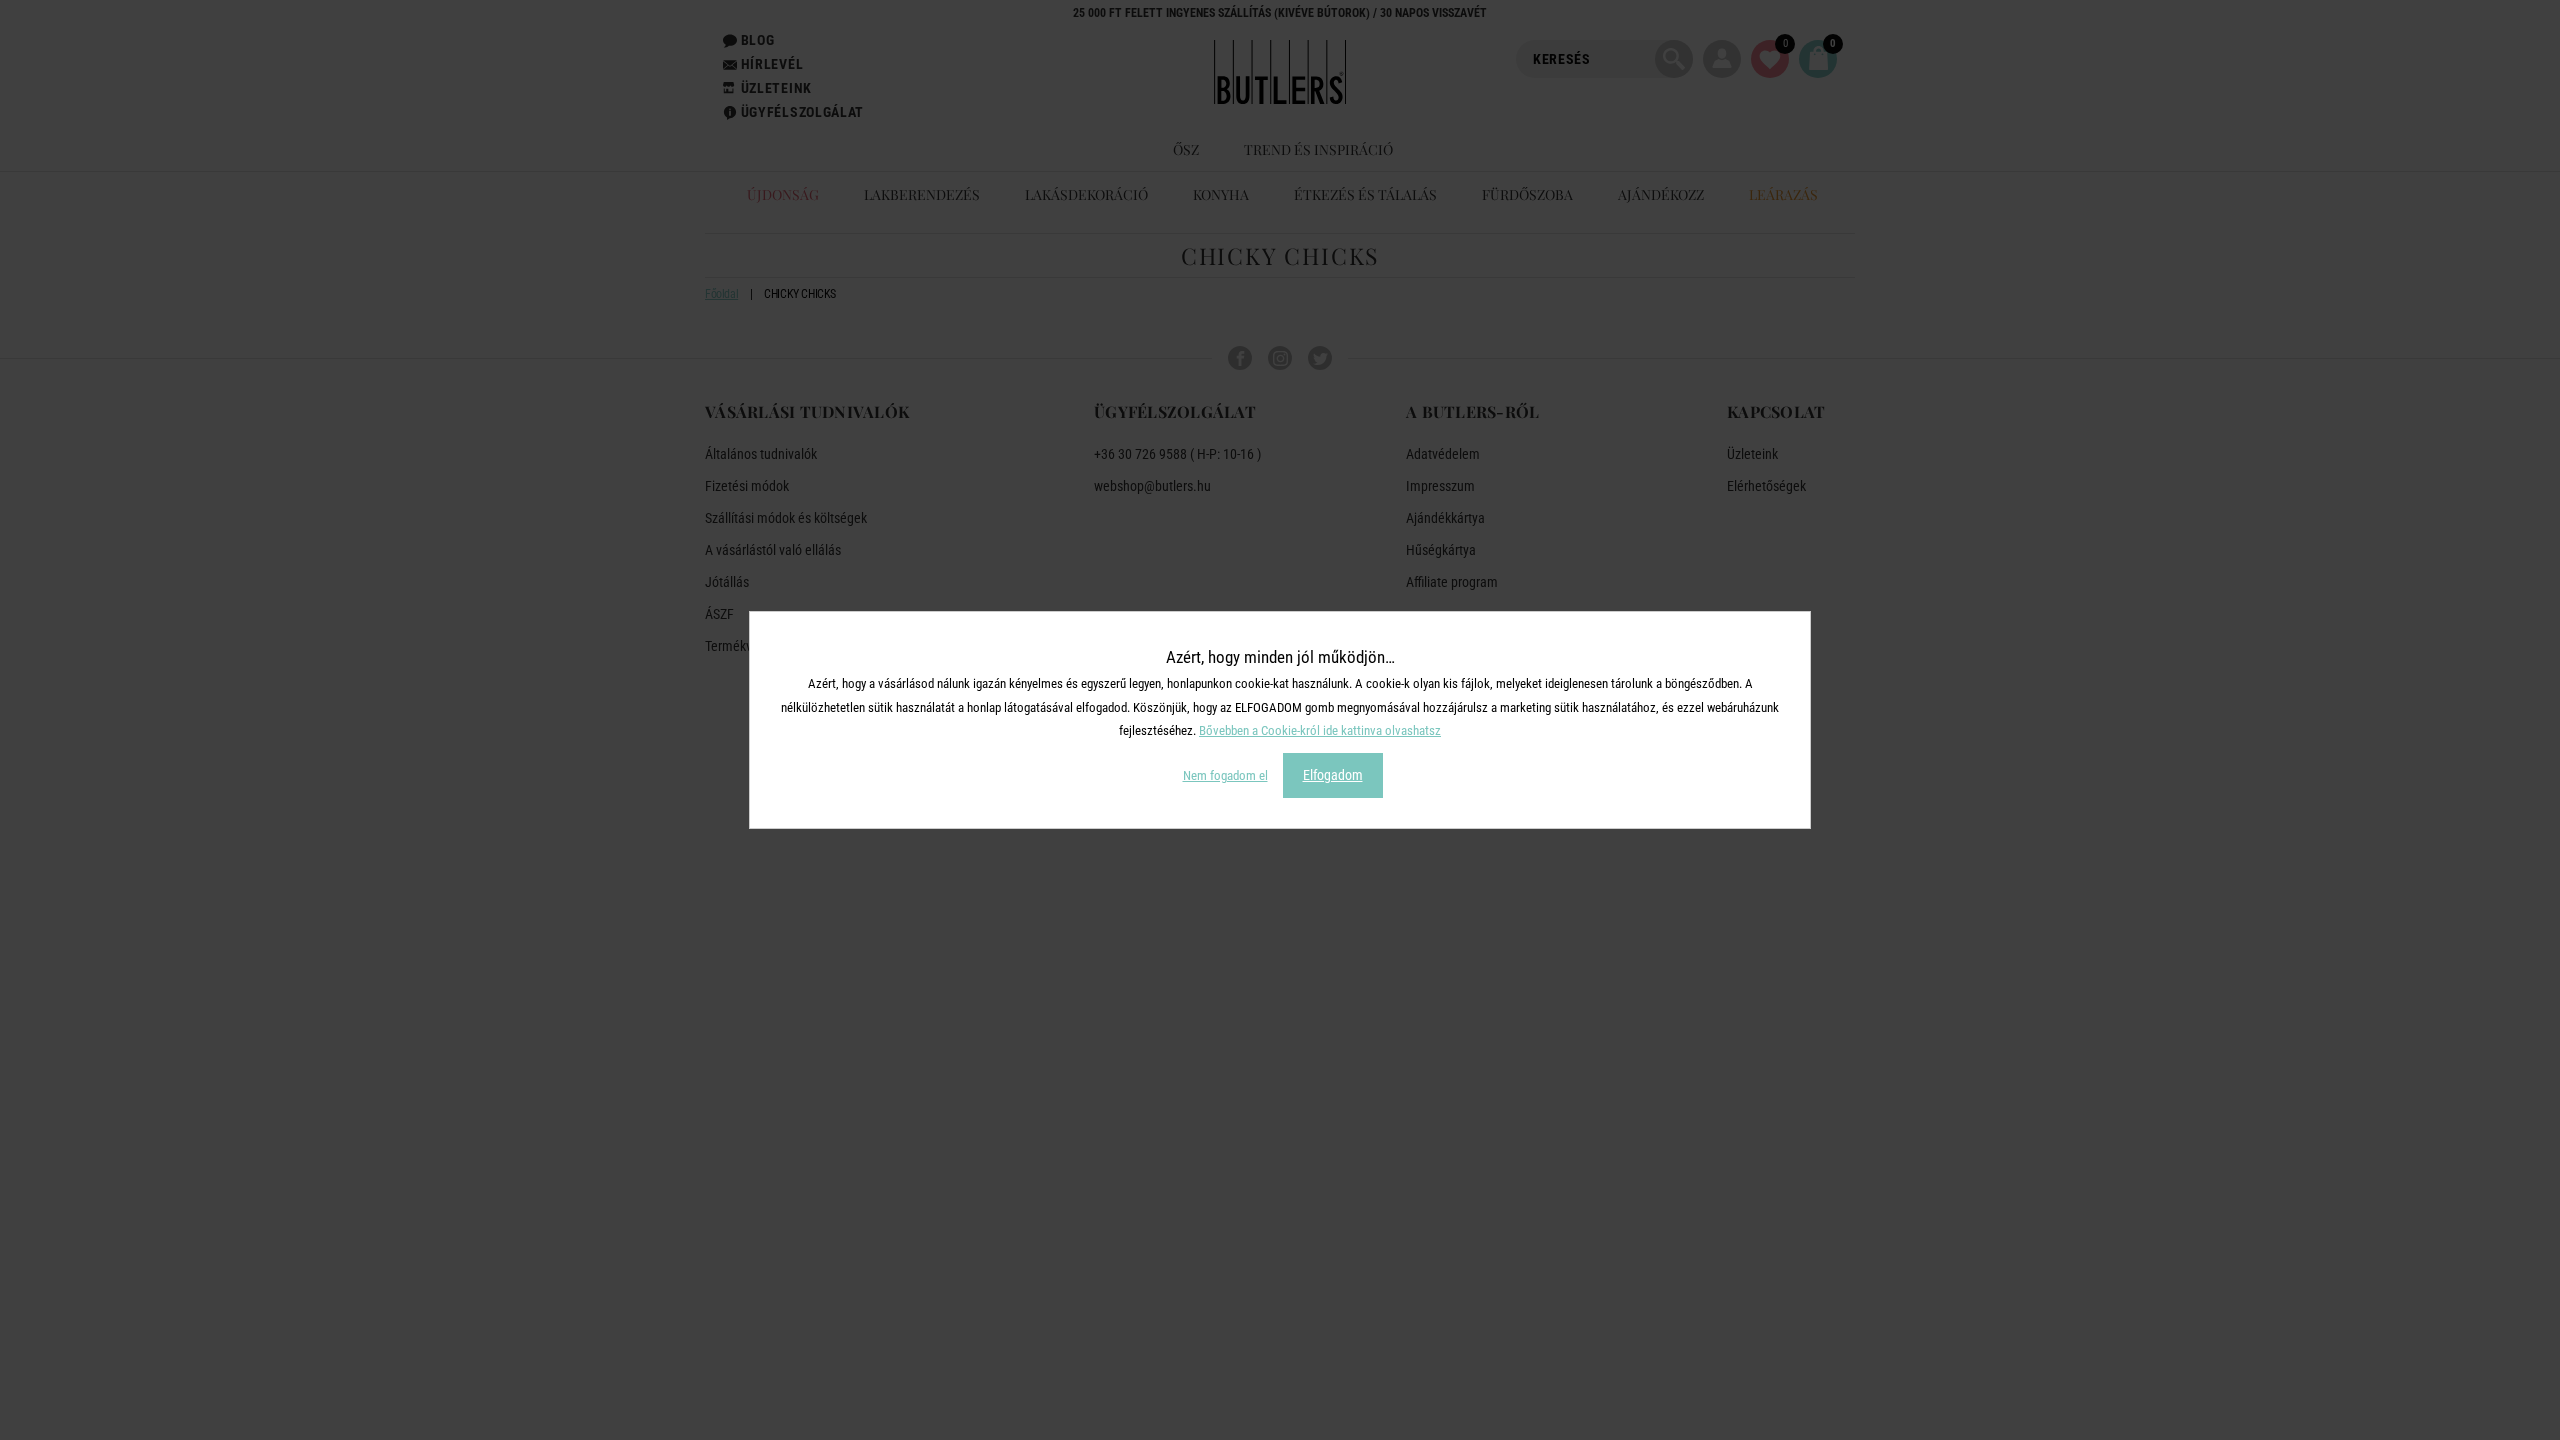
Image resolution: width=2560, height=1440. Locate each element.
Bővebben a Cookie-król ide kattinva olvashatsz (1320, 730)
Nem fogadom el (1225, 775)
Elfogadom (1333, 775)
